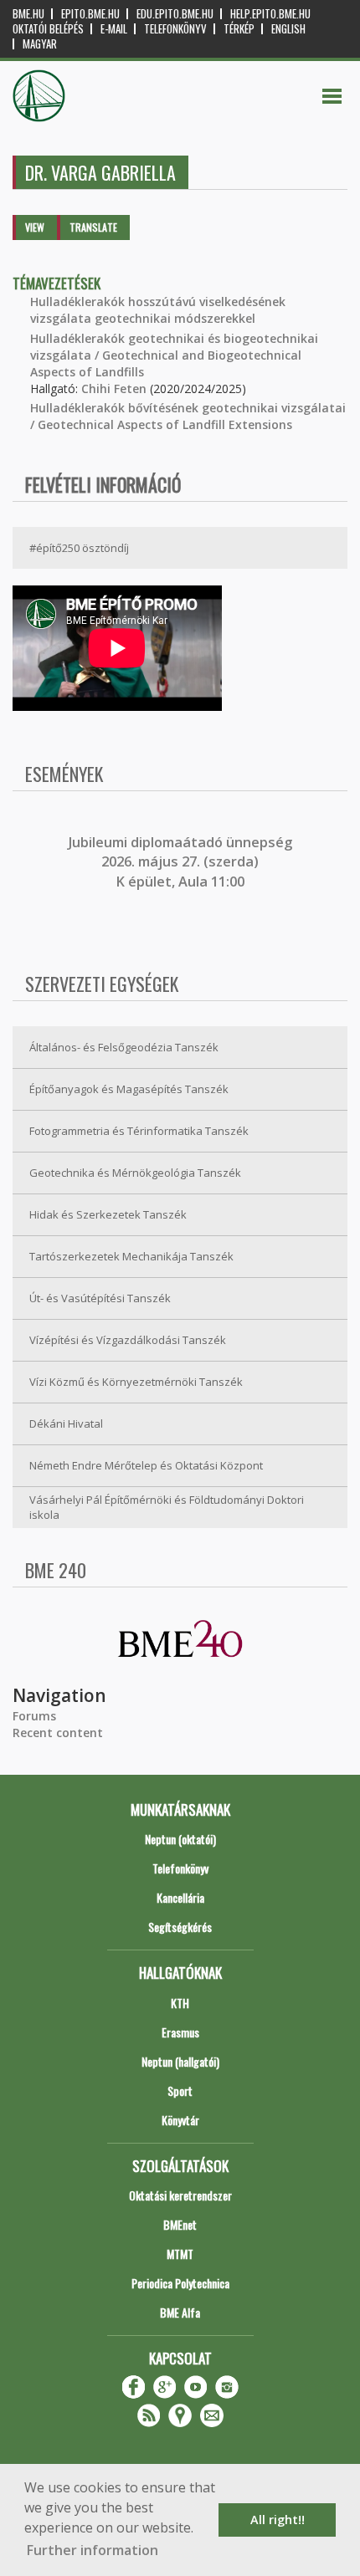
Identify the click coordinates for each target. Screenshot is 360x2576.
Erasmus (180, 2032)
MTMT (180, 2254)
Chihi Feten (114, 388)
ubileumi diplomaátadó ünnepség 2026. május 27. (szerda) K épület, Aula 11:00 (182, 862)
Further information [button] (93, 2550)
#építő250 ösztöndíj (79, 548)
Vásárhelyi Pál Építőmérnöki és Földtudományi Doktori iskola (167, 1508)
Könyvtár (180, 2120)
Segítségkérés (180, 1927)
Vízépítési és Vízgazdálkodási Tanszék (128, 1340)
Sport (180, 2090)
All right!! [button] (278, 2520)
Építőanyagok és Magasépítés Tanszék (129, 1089)
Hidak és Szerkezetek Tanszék (108, 1214)
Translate (93, 227)
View (35, 227)
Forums (34, 1716)
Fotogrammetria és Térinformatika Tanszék (139, 1131)
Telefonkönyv (175, 29)
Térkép (239, 29)
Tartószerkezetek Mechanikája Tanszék (131, 1256)
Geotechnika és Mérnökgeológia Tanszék (135, 1173)
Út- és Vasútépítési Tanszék (100, 1298)
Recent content (58, 1733)
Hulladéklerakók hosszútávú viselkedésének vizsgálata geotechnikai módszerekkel (158, 310)
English (288, 29)
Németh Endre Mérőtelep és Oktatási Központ (146, 1465)
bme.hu (28, 14)
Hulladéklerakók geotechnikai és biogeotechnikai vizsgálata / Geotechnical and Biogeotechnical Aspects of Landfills (174, 355)
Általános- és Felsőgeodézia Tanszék (124, 1047)
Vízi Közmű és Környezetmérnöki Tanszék (136, 1382)
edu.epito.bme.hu (175, 14)
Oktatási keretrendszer (180, 2195)
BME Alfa (180, 2312)
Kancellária (180, 1897)
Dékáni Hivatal (66, 1423)
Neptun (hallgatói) (180, 2061)
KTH (180, 2003)
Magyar (40, 44)
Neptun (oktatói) (180, 1839)
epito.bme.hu (90, 14)
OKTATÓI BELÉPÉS (48, 29)
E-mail (114, 29)
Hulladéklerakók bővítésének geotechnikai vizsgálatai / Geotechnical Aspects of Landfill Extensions (188, 416)
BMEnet (180, 2224)
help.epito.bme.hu (270, 14)
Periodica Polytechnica (180, 2283)
